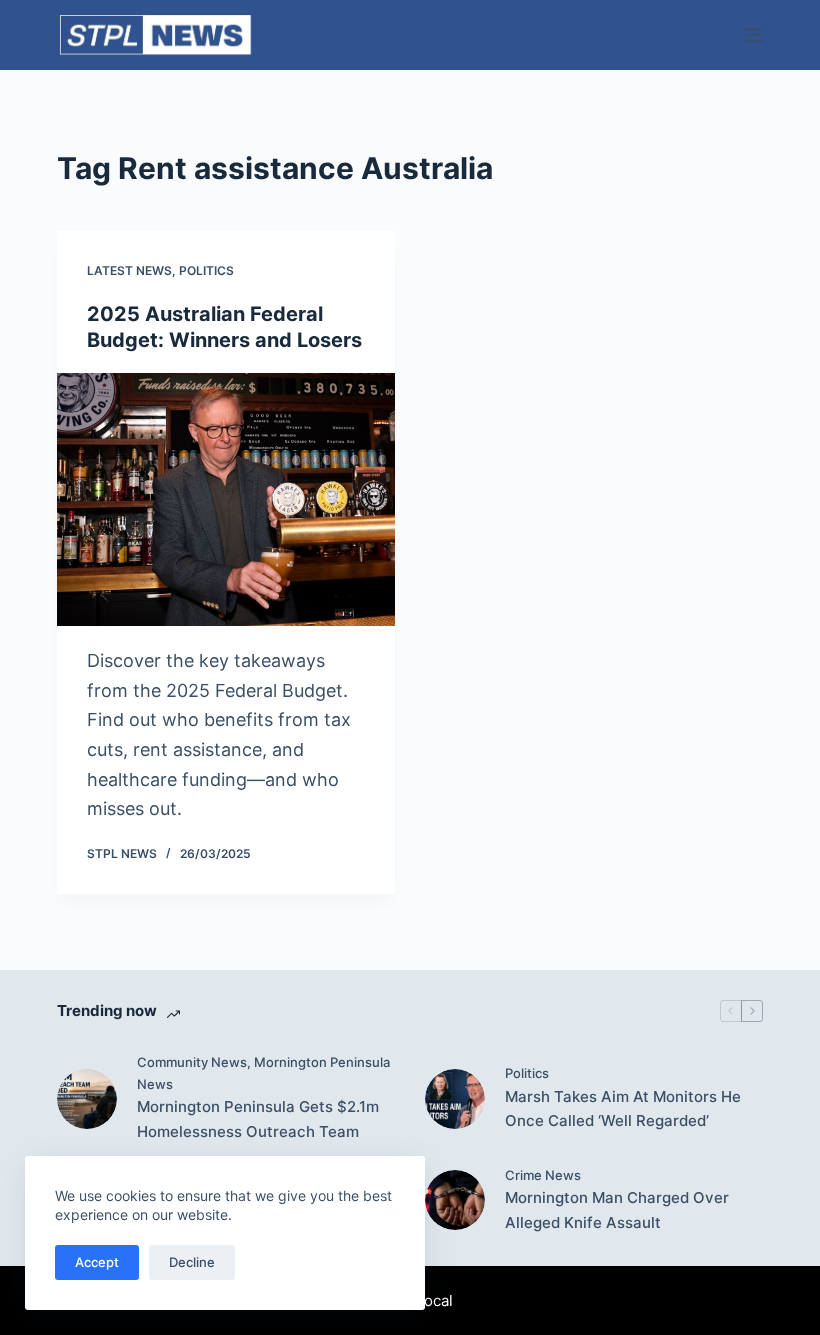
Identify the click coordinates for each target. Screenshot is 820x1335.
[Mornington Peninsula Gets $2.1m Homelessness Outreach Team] (87, 1099)
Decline (192, 1262)
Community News (192, 1062)
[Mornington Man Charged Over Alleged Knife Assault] (455, 1200)
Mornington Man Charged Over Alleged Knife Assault (617, 1210)
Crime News (543, 1175)
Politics (206, 270)
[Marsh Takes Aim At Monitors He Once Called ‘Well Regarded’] (455, 1099)
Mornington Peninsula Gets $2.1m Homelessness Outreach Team (258, 1119)
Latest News (129, 270)
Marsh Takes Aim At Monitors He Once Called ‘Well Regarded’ (623, 1109)
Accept (97, 1262)
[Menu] (754, 35)
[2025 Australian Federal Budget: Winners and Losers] (226, 499)
